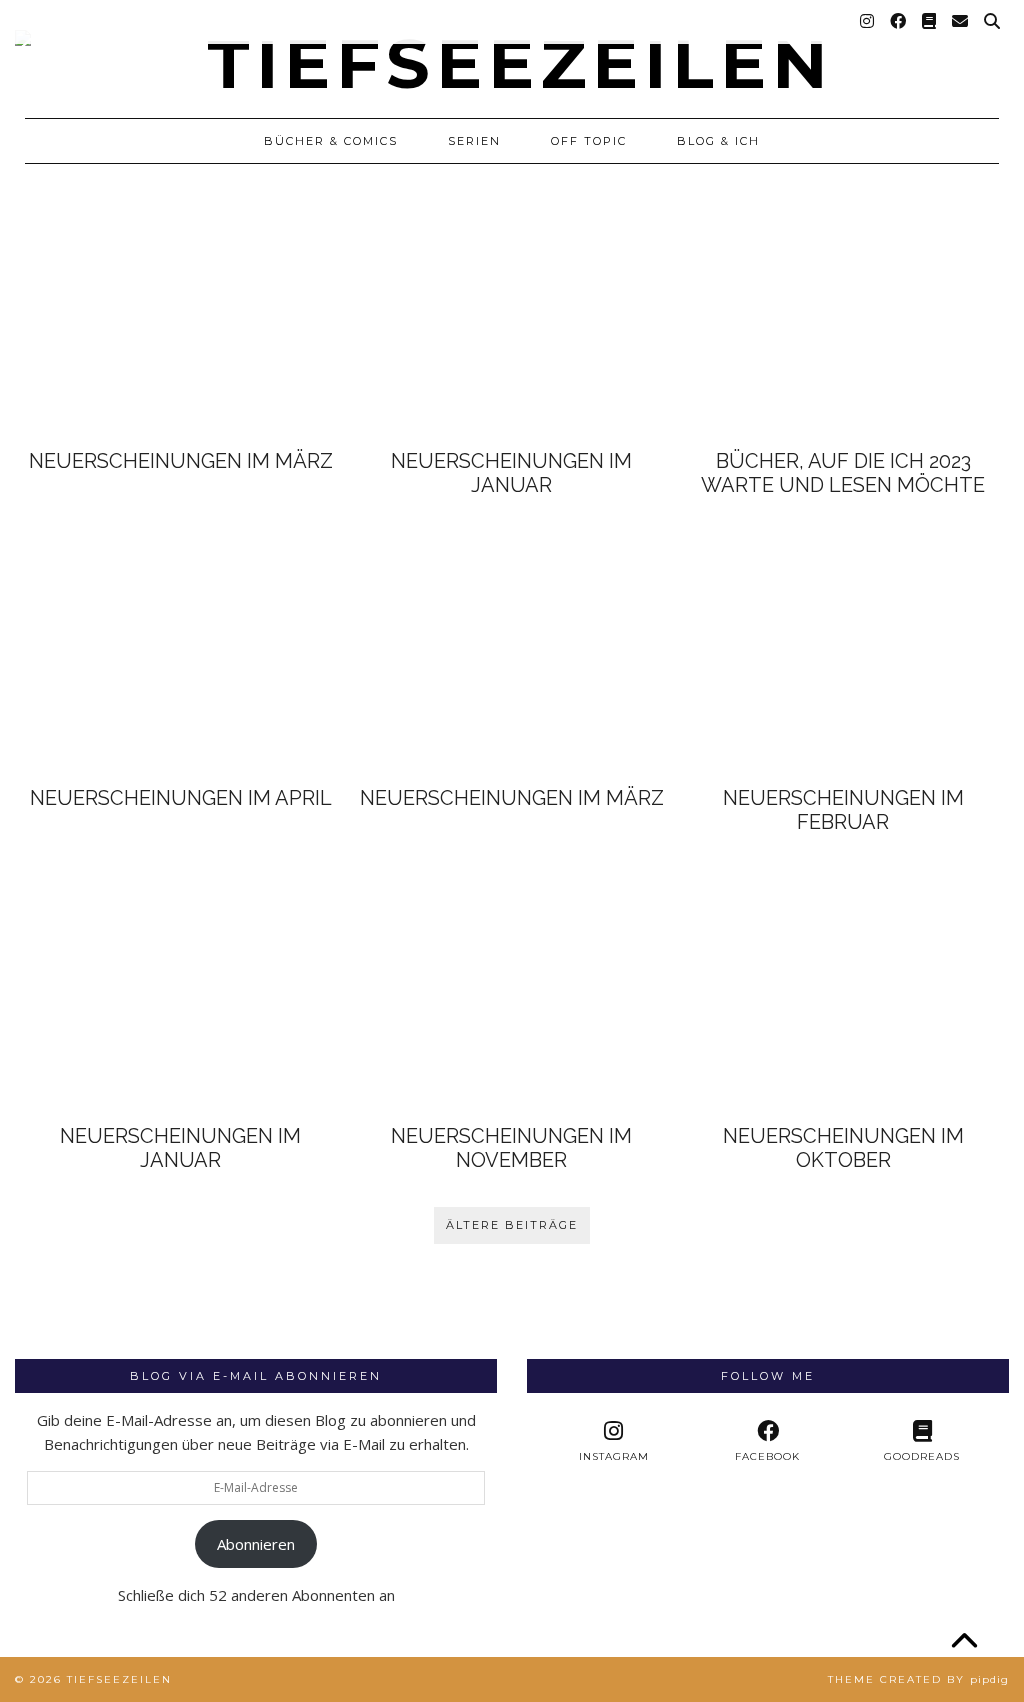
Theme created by (918, 1679)
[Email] (961, 22)
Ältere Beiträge (512, 1225)
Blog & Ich (718, 141)
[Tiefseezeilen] (512, 49)
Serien (474, 141)
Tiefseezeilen (119, 1679)
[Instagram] (868, 22)
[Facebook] (899, 22)
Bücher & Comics (331, 141)
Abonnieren (256, 1544)
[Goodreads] (930, 22)
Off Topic (589, 141)
